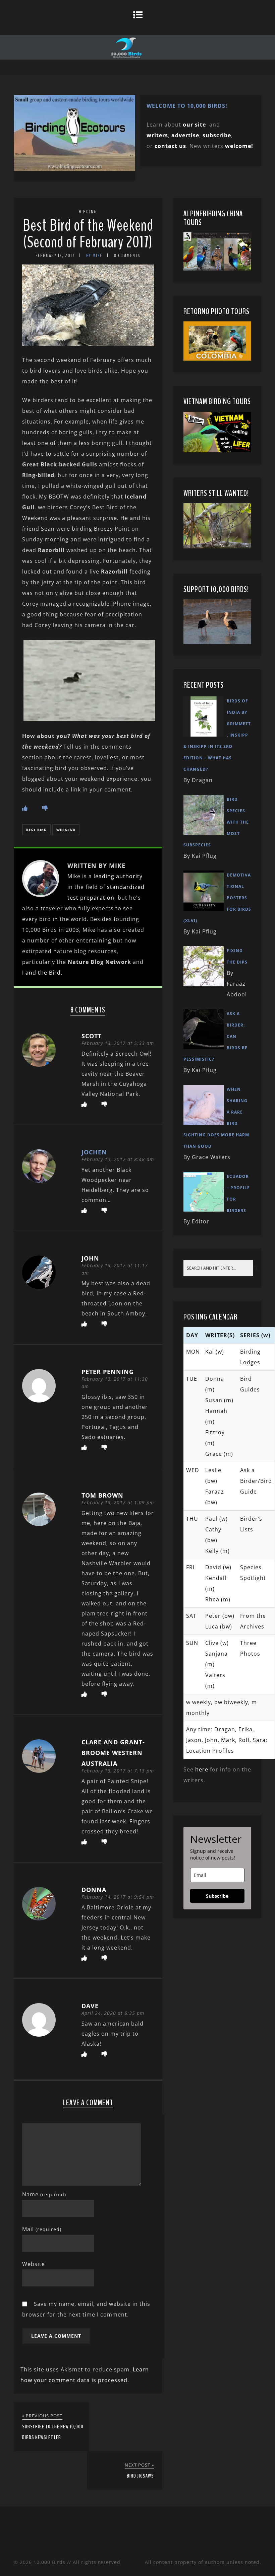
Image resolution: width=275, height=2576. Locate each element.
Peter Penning (108, 1372)
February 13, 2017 (55, 256)
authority (129, 876)
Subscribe (217, 1896)
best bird (36, 830)
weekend (66, 830)
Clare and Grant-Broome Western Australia (113, 1753)
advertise (185, 135)
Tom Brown (102, 1495)
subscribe (217, 135)
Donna (94, 1890)
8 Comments (127, 256)
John (90, 1258)
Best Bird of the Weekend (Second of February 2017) (88, 234)
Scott (92, 1036)
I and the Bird (41, 973)
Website (34, 2264)
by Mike (94, 256)
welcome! (239, 146)
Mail (42, 2229)
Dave (90, 2006)
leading (104, 876)
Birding (88, 212)
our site (194, 125)
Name (44, 2194)
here (202, 1769)
